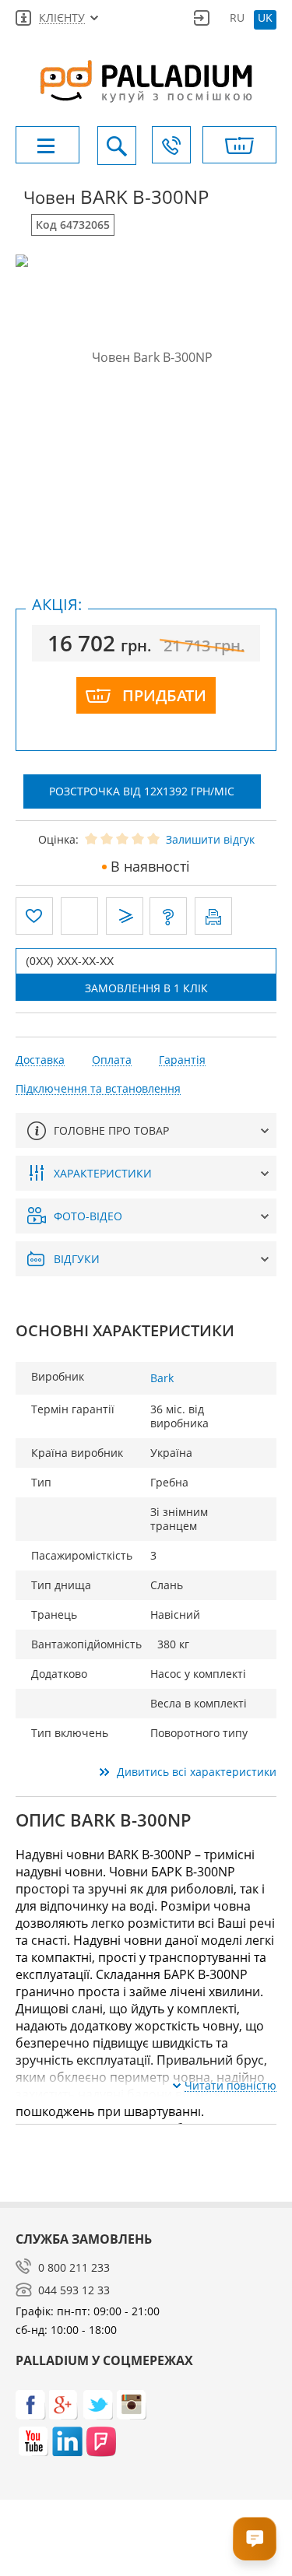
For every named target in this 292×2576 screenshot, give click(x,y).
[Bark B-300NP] (146, 357)
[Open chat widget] (255, 2539)
